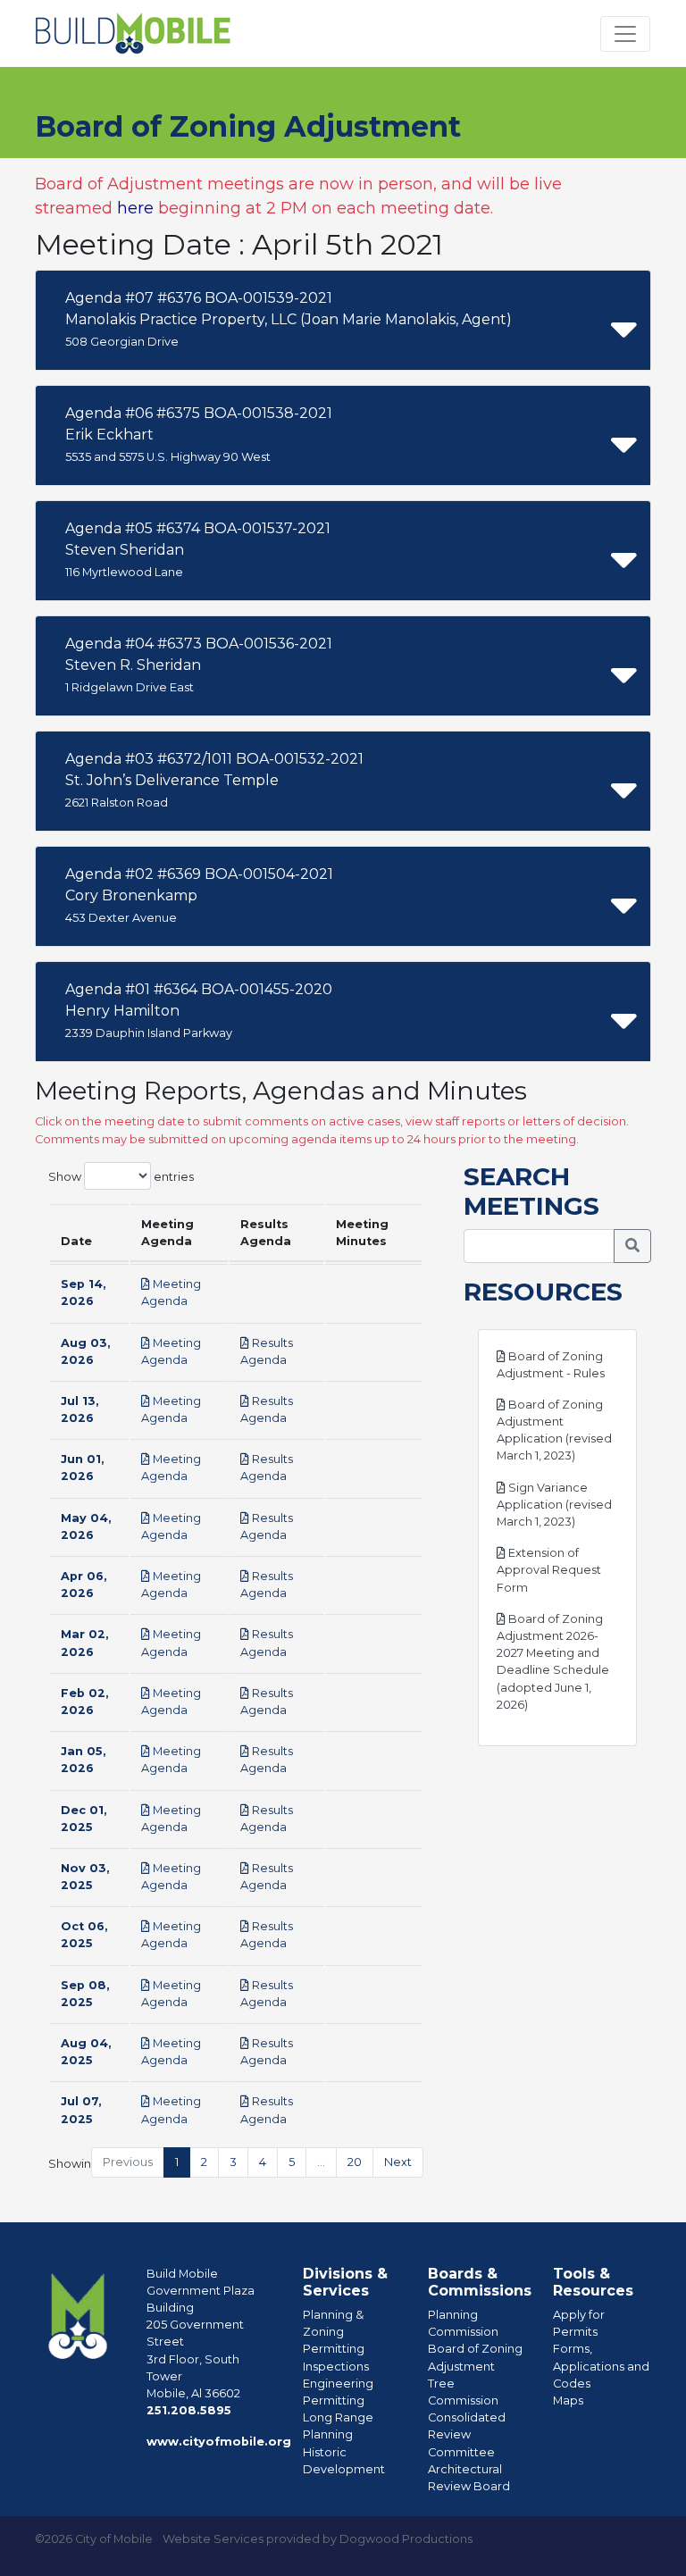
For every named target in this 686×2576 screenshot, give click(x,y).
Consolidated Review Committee (467, 2434)
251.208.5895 (189, 2410)
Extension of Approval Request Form (549, 1570)
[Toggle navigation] (625, 34)
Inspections (336, 2367)
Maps (568, 2400)
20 (355, 2162)
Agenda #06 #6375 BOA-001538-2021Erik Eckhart (199, 434)
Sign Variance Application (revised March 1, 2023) (554, 1505)
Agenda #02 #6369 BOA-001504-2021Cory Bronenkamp (199, 895)
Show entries (121, 1176)
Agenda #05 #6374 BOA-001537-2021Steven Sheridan (198, 549)
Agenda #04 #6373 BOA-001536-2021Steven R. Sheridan (199, 665)
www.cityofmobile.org (219, 2442)
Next (398, 2162)
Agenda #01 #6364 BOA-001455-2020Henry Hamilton (199, 1010)
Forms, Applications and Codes (601, 2366)
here (135, 208)
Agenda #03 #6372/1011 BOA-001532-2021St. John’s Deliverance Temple (214, 780)
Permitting (334, 2349)
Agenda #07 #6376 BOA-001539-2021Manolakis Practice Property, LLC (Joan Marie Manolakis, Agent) (289, 319)
